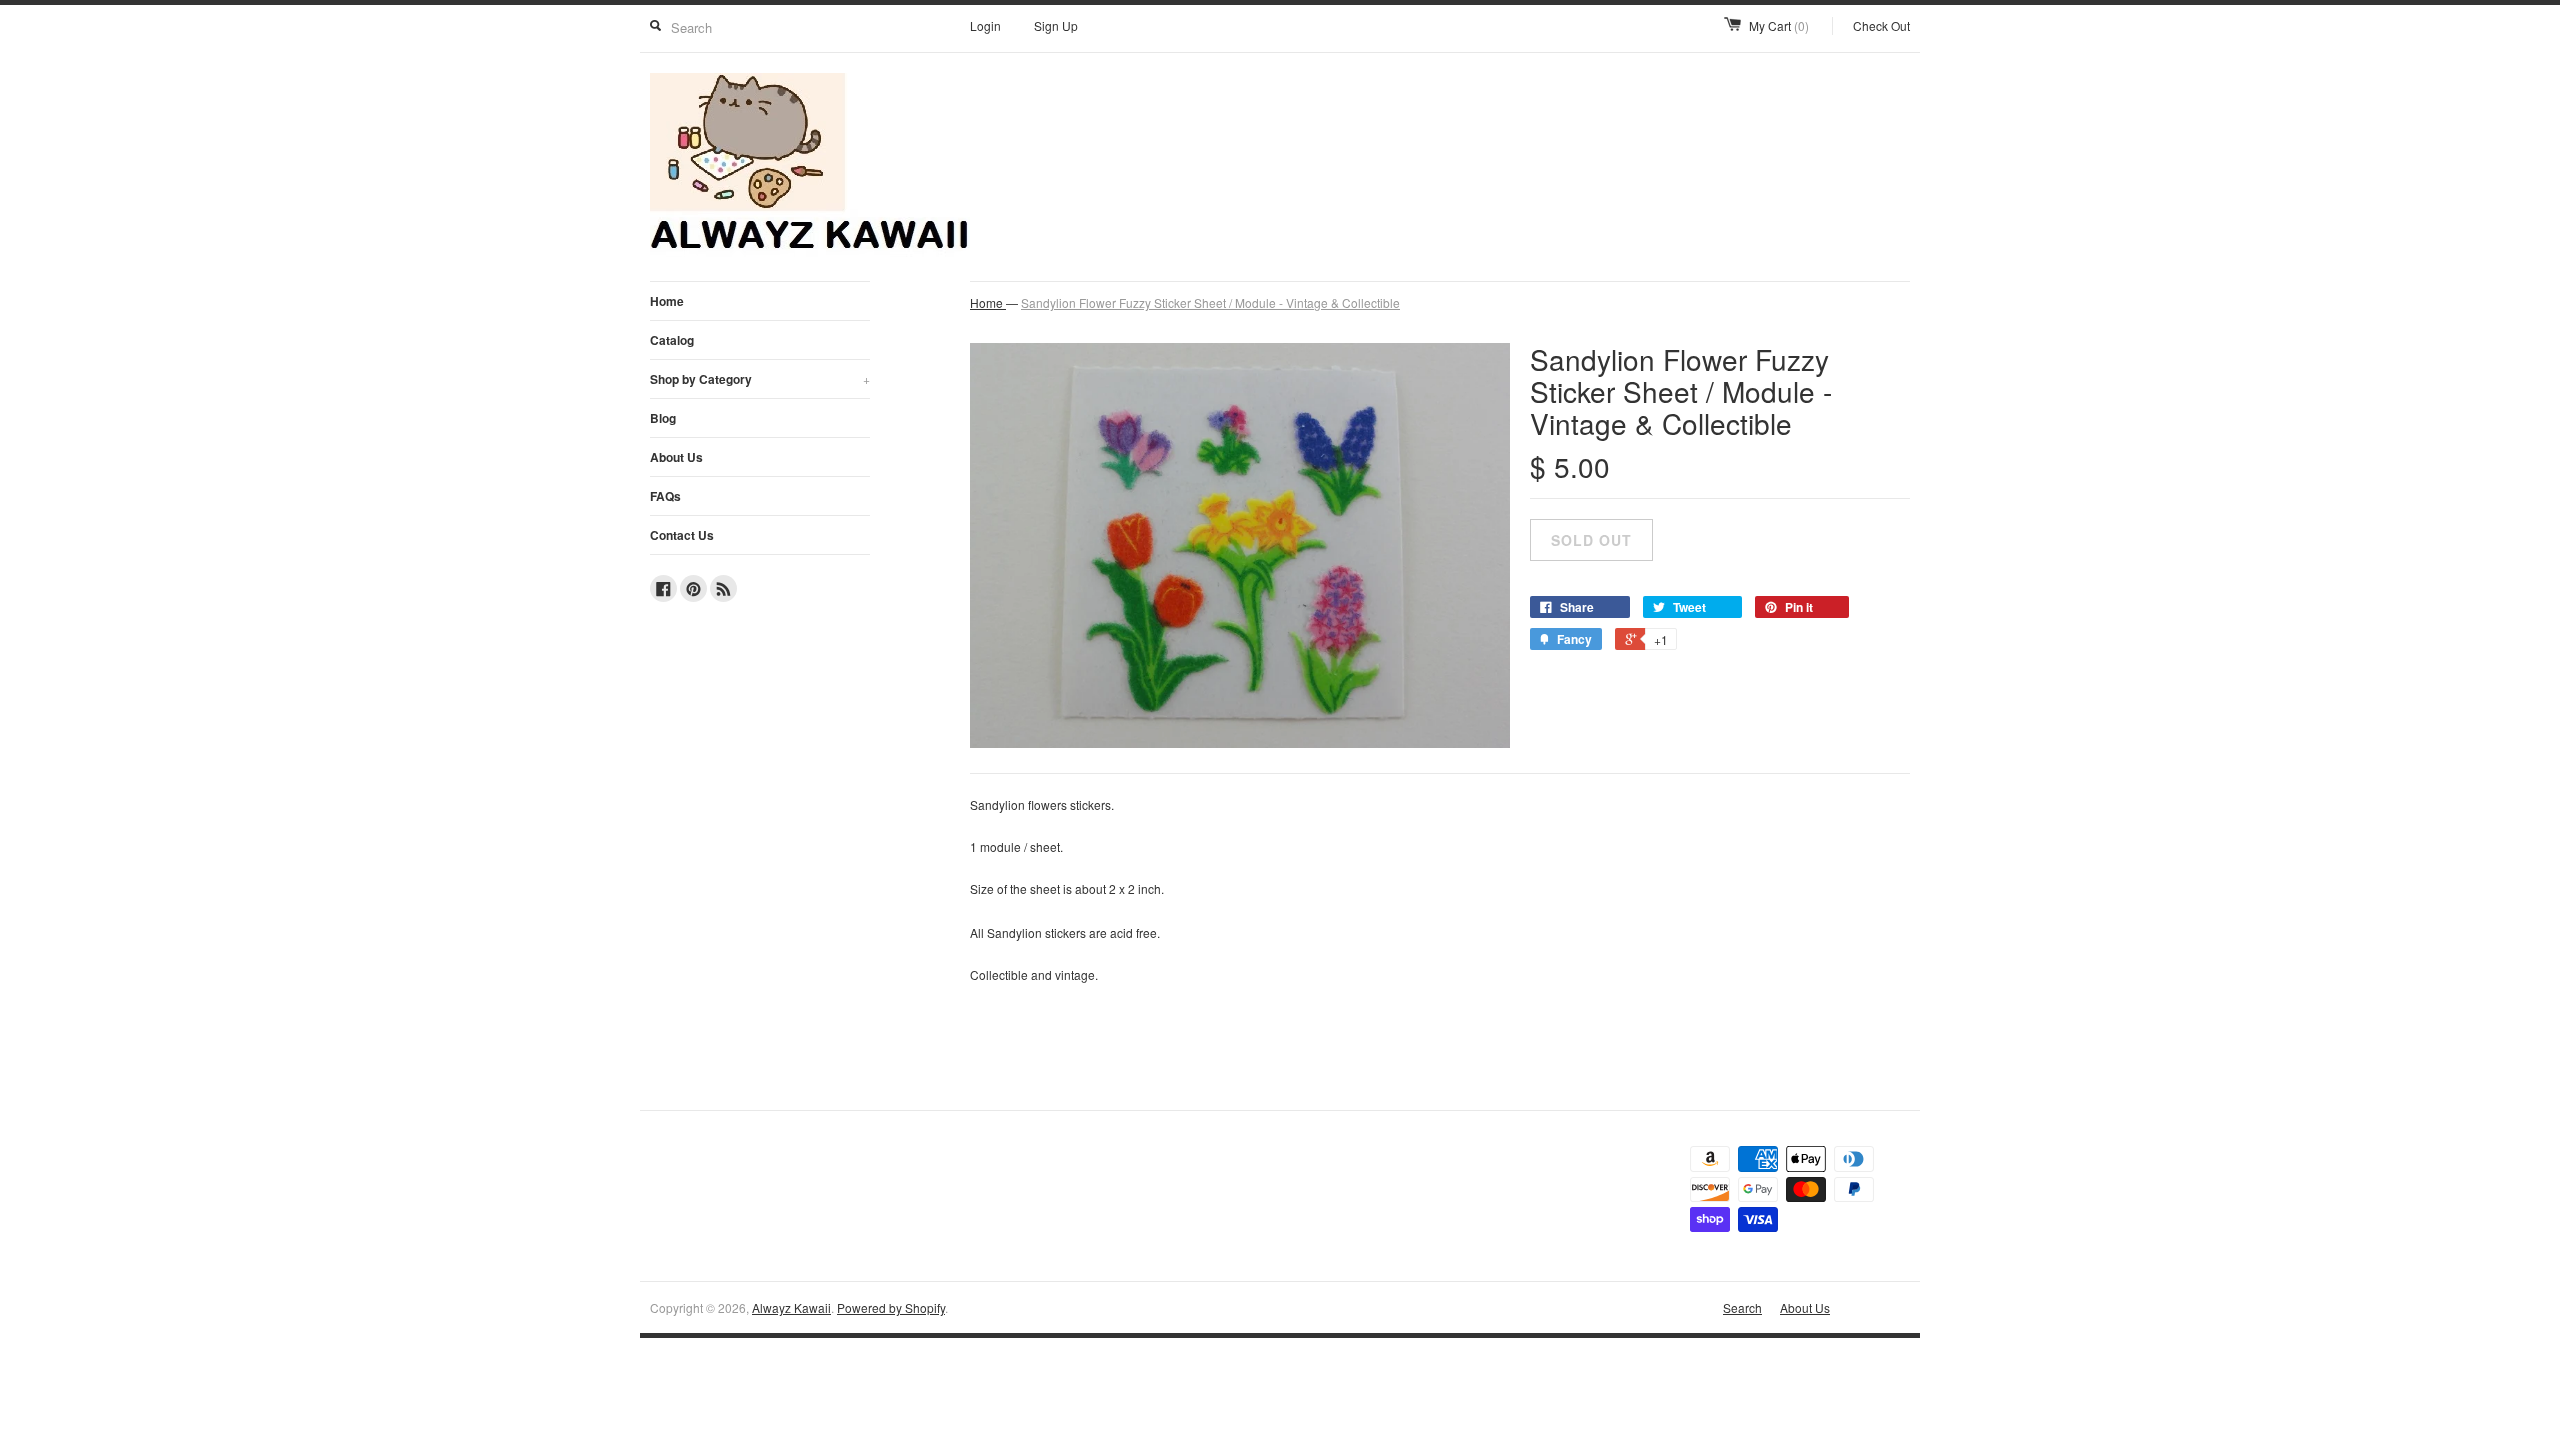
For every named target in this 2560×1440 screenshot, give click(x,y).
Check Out (1881, 25)
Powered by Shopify (891, 1307)
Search (1742, 1307)
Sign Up (1056, 25)
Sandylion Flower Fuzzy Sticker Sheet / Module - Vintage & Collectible (1210, 302)
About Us (676, 457)
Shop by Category (760, 379)
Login (985, 25)
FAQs (665, 496)
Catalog (672, 340)
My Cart (1779, 25)
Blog (663, 418)
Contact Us (682, 535)
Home (667, 301)
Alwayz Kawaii (791, 1307)
